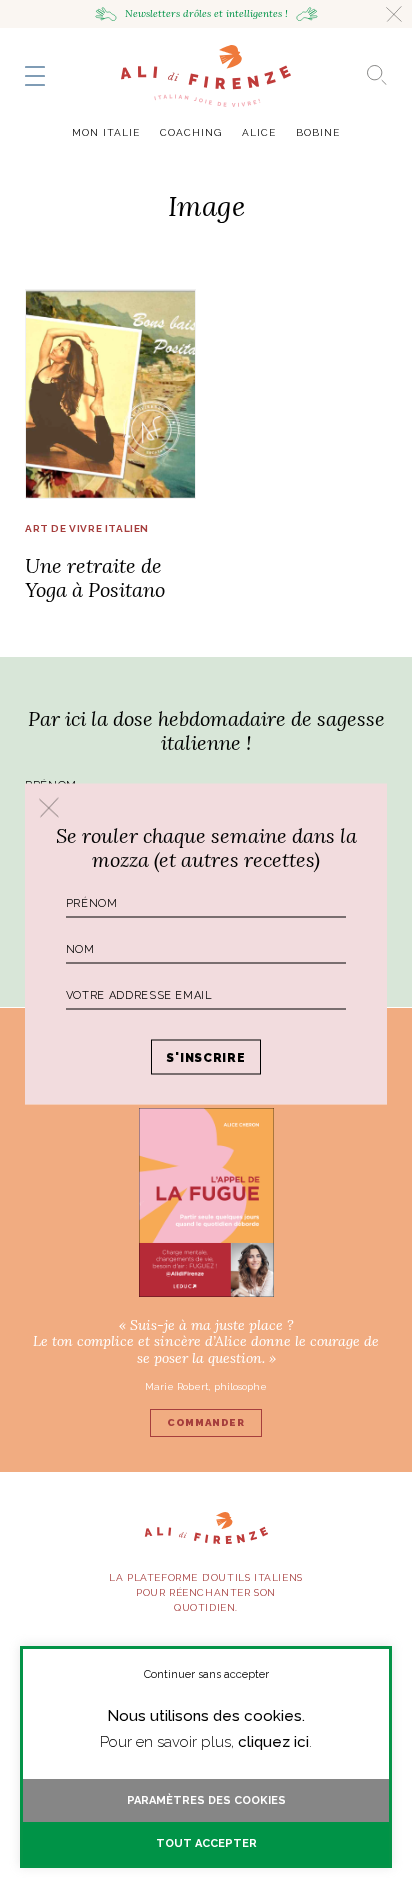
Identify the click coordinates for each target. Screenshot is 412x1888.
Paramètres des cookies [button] (206, 1800)
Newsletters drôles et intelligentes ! (206, 13)
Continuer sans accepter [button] (206, 1674)
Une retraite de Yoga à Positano (95, 577)
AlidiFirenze (206, 76)
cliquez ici (273, 1742)
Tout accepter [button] (206, 1843)
